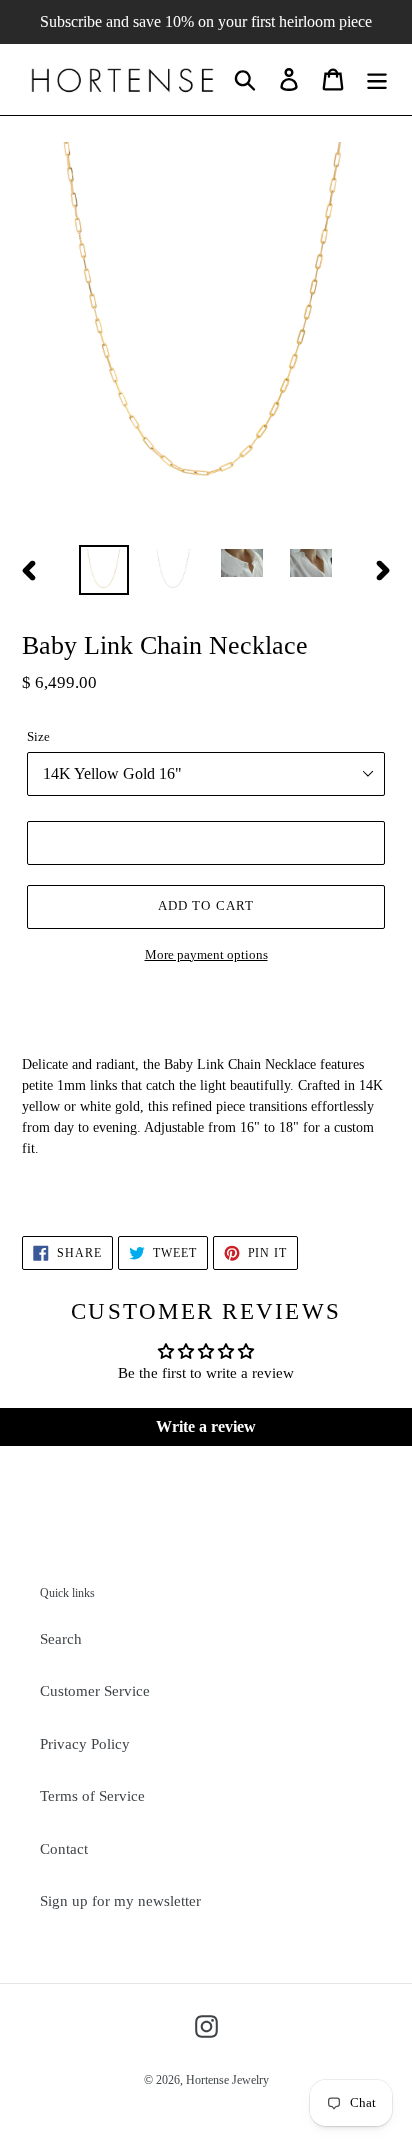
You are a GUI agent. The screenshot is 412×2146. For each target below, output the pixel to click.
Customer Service (95, 1691)
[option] (104, 570)
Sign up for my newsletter (120, 1901)
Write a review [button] (206, 1426)
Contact (64, 1849)
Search (61, 1639)
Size (38, 736)
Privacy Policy (85, 1744)
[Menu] (377, 79)
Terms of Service (92, 1796)
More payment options (206, 954)
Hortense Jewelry (227, 2080)
